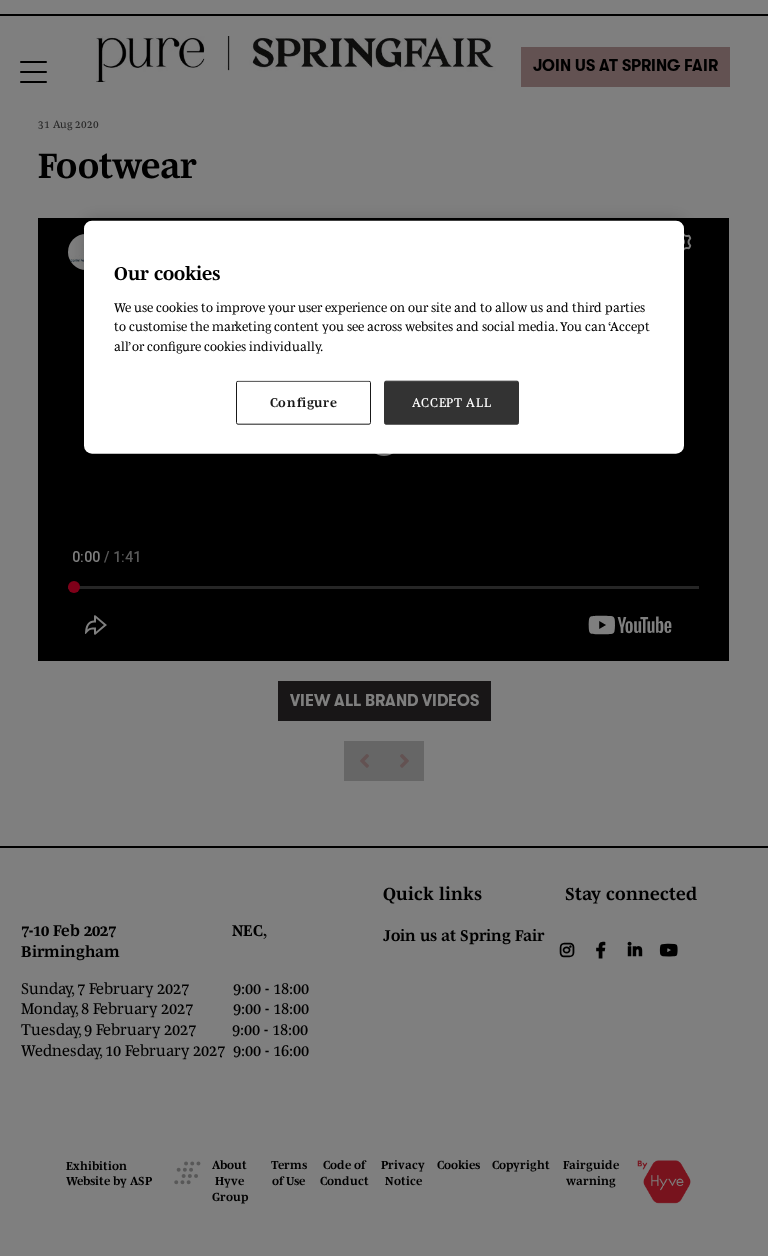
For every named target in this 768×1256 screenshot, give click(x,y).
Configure (304, 402)
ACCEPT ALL (452, 402)
